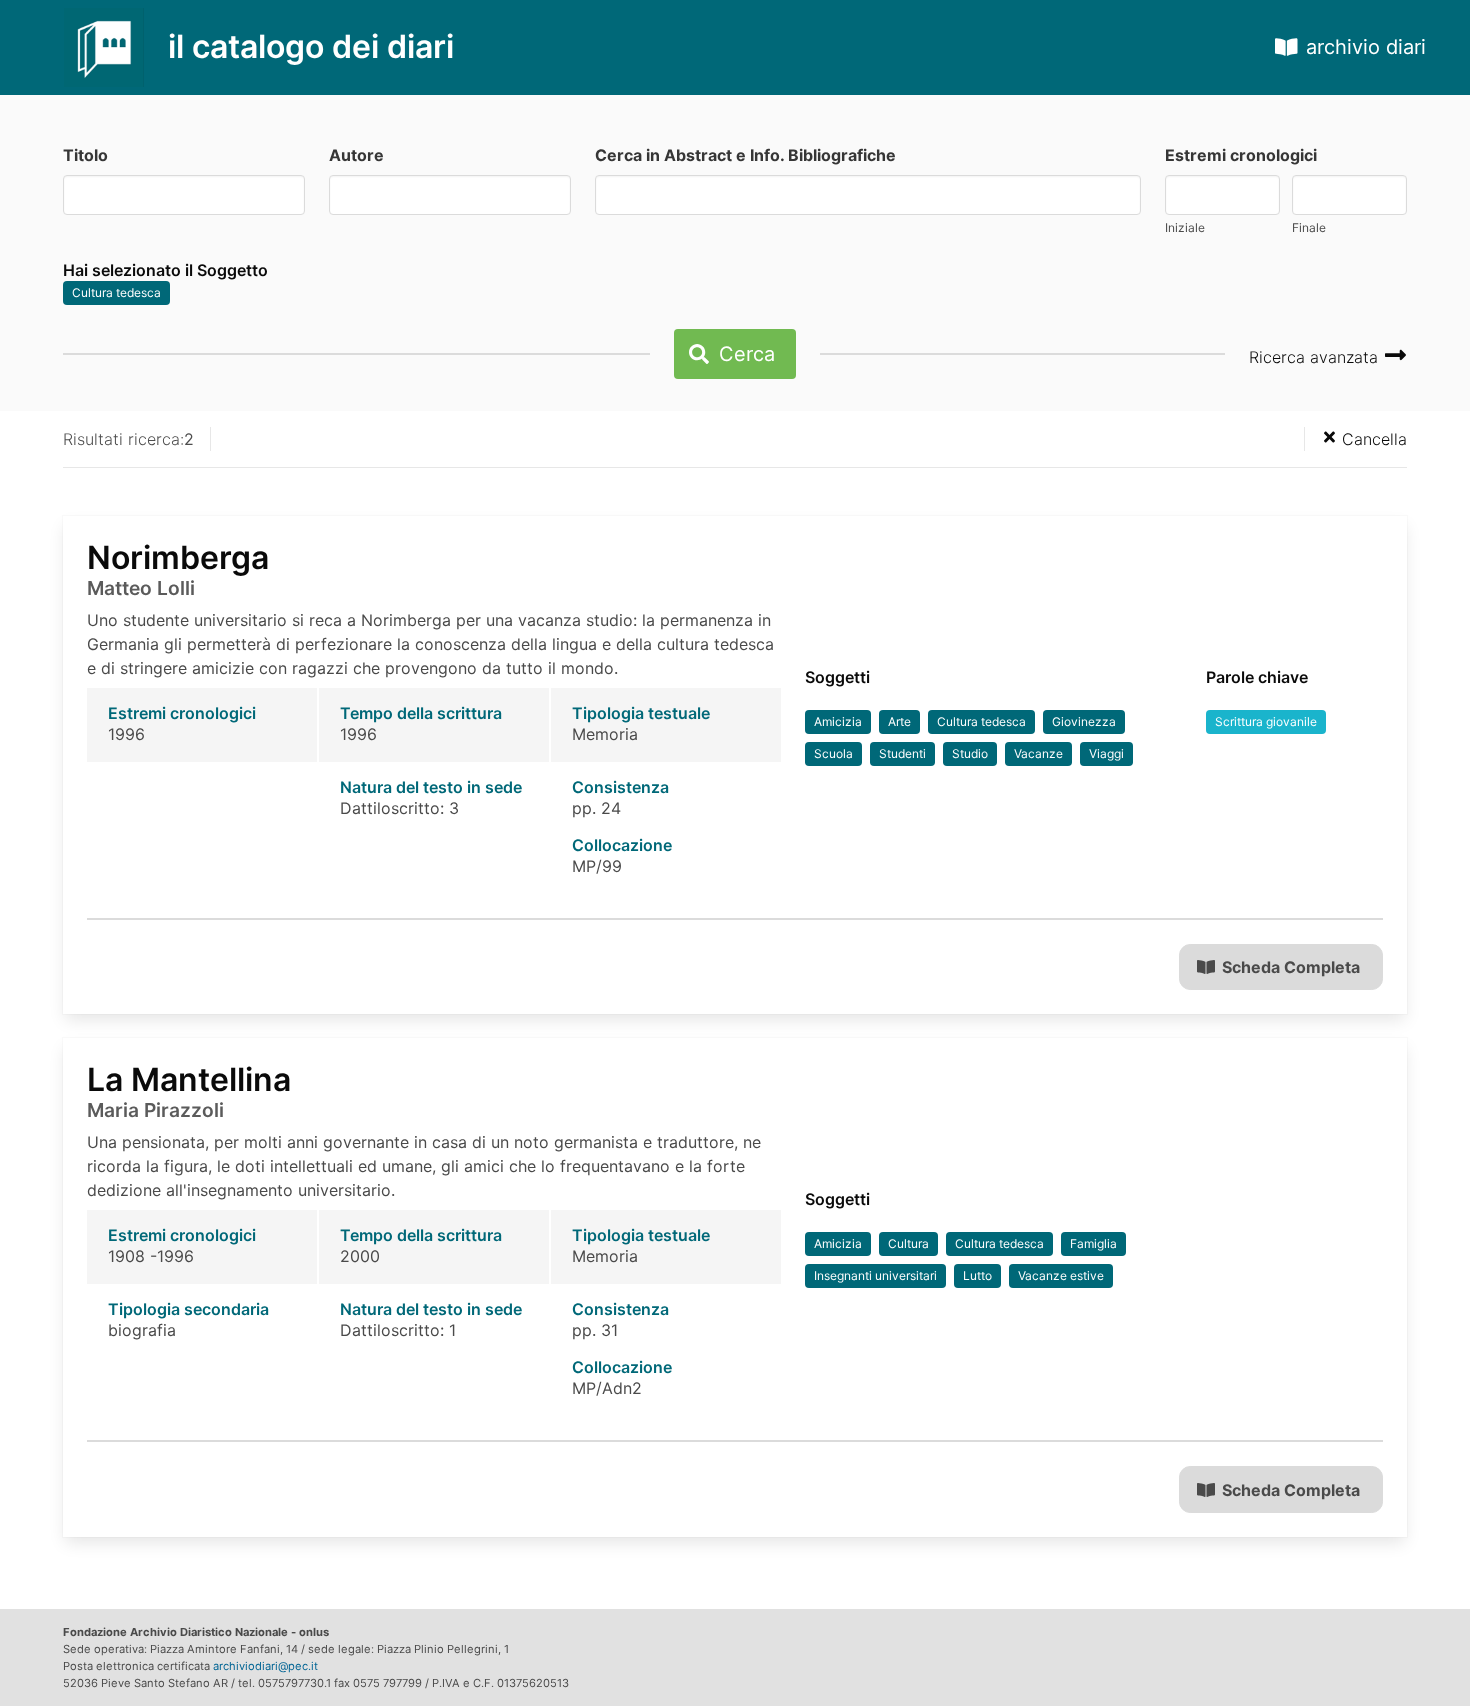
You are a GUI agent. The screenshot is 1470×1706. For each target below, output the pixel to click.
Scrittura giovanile (1266, 721)
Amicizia (838, 721)
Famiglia (1093, 1243)
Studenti (902, 753)
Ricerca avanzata (1316, 357)
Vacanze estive (1061, 1275)
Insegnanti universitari (875, 1275)
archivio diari (1366, 47)
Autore (356, 155)
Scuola (833, 753)
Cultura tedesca (116, 292)
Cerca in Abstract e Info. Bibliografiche (745, 155)
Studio (970, 753)
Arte (899, 721)
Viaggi (1106, 753)
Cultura (908, 1243)
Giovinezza (1084, 721)
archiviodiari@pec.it (265, 1666)
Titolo (85, 155)
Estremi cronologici (1241, 155)
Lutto (977, 1275)
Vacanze (1038, 753)
